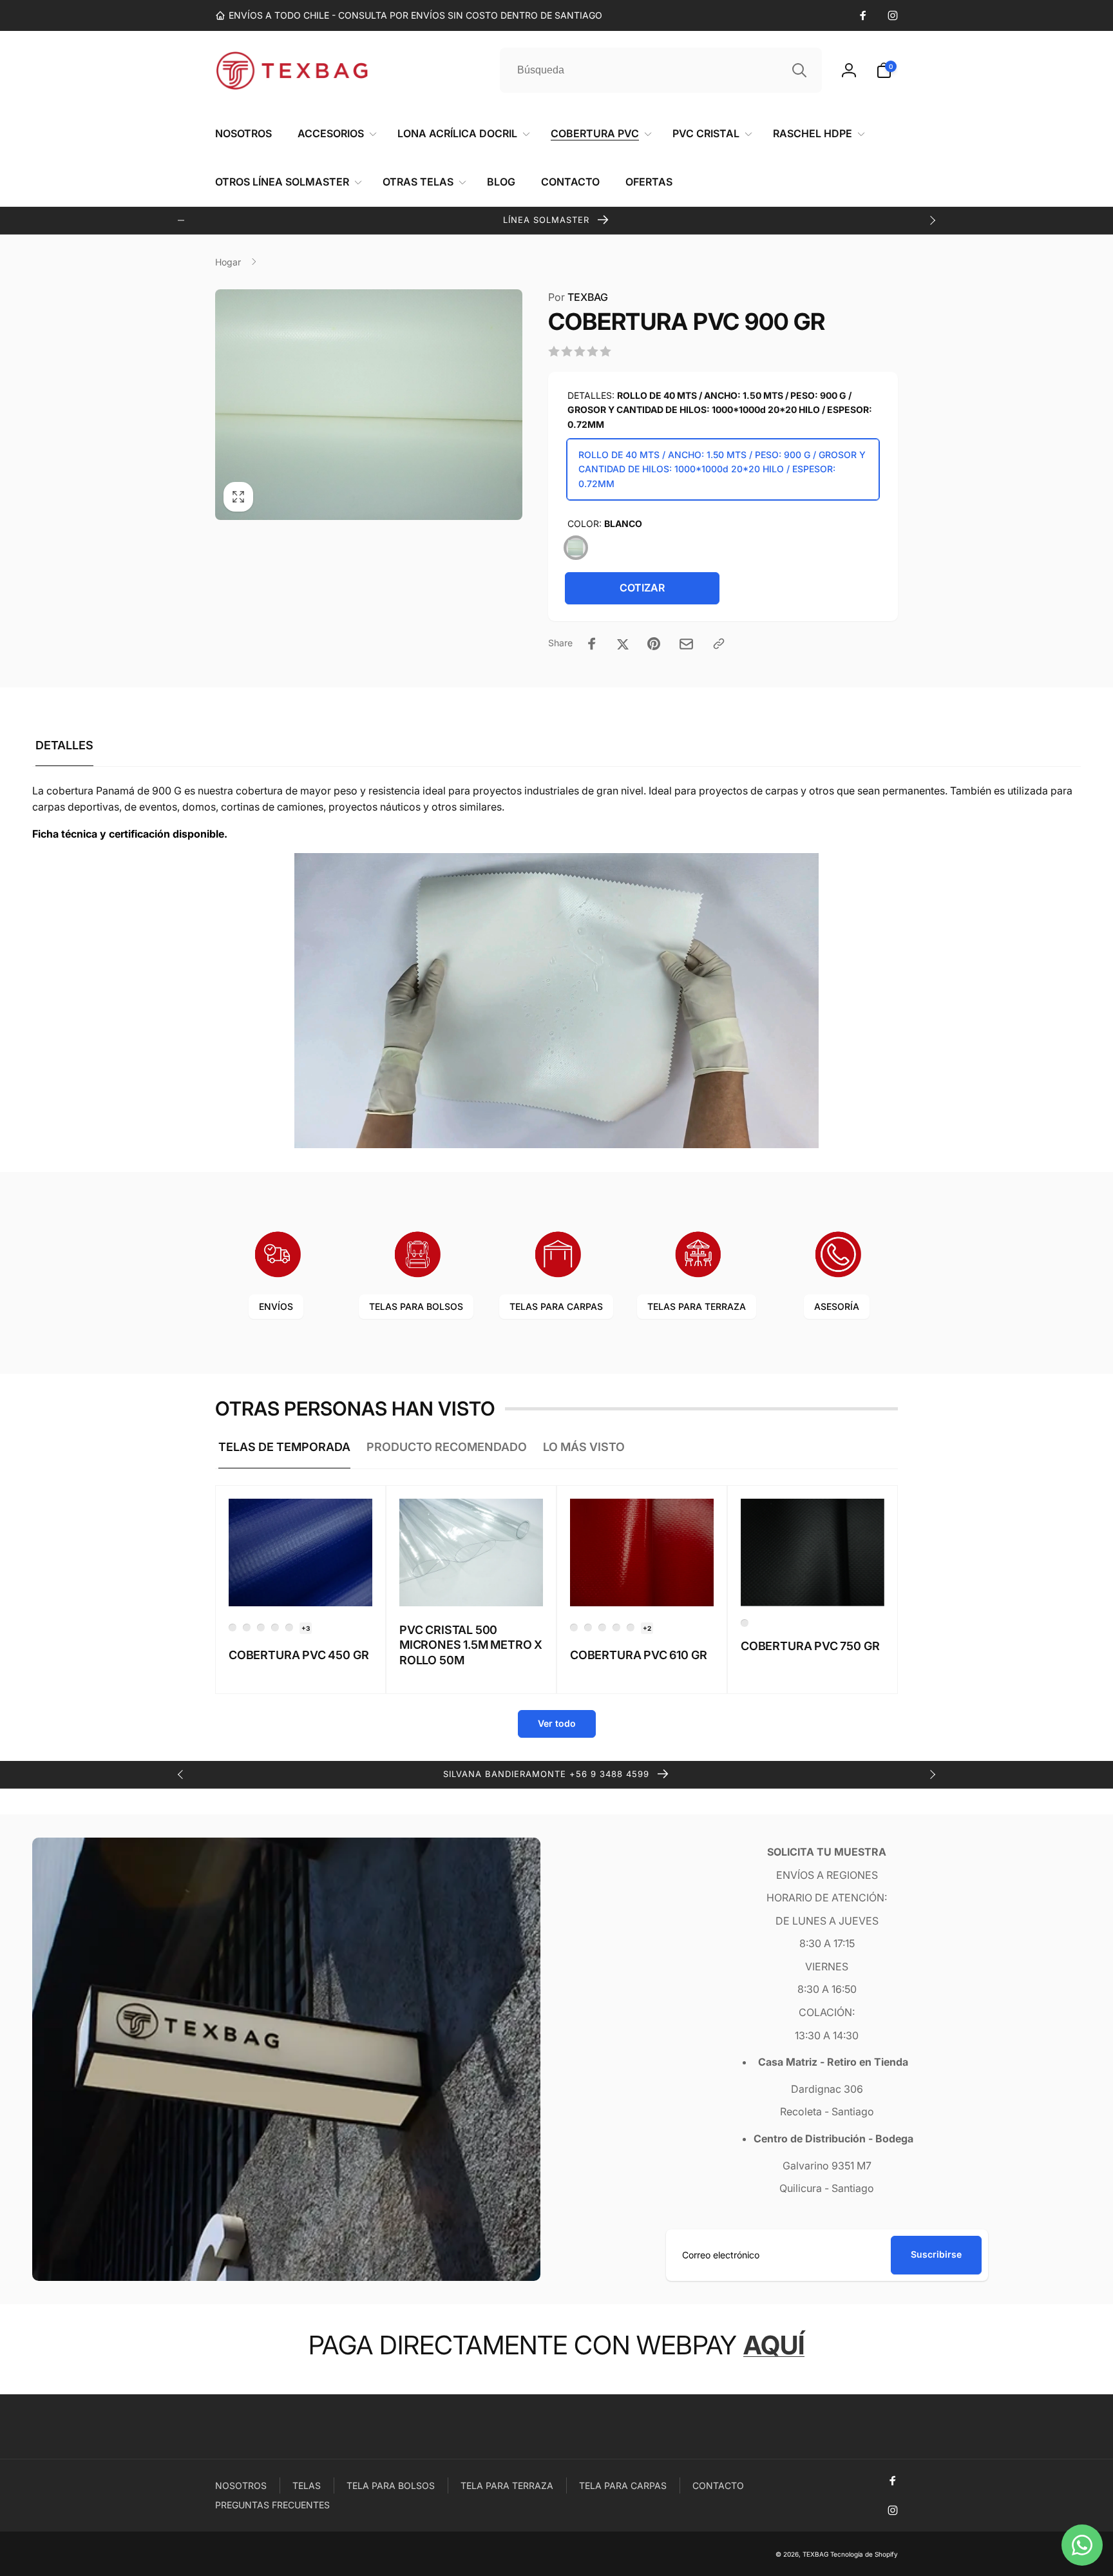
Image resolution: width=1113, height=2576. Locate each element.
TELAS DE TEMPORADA (284, 1447)
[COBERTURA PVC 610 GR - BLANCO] (616, 1628)
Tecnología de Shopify (864, 2554)
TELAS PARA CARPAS (556, 1306)
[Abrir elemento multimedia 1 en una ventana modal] (369, 405)
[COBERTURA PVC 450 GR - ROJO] (275, 1628)
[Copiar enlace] (719, 644)
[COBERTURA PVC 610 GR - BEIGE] (602, 1628)
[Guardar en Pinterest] (654, 644)
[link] (409, 15)
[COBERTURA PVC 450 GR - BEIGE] (261, 1628)
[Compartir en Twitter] (623, 644)
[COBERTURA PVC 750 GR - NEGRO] (745, 1623)
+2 (647, 1628)
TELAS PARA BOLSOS (416, 1306)
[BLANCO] (576, 548)
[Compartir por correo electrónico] (686, 644)
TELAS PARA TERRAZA (697, 1306)
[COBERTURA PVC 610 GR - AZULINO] (588, 1628)
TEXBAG (578, 297)
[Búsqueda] (799, 70)
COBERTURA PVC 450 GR (299, 1655)
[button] (887, 70)
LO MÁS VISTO (584, 1447)
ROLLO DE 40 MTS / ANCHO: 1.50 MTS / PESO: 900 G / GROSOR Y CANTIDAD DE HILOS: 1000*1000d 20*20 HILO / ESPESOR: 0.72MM (722, 469)
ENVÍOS (276, 1306)
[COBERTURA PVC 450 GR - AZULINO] (233, 1628)
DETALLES (64, 745)
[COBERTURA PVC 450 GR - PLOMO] (289, 1628)
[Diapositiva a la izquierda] (181, 220)
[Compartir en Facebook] (592, 644)
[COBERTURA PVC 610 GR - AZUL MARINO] (574, 1628)
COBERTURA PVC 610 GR (638, 1655)
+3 (306, 1628)
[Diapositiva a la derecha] (932, 220)
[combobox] (661, 70)
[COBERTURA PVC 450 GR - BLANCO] (247, 1628)
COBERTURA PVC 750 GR (810, 1646)
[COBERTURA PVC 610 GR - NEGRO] (631, 1628)
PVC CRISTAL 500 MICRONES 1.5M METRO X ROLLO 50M (471, 1645)
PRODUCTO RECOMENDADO (447, 1447)
